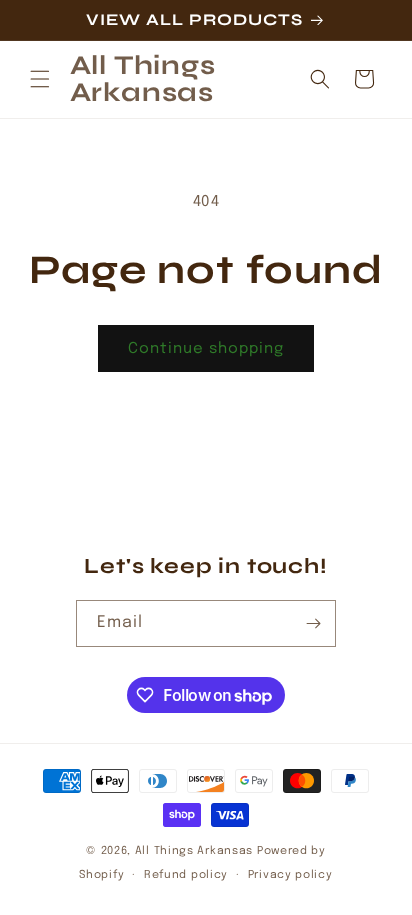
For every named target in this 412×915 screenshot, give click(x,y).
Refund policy (186, 875)
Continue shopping (206, 349)
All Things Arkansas (194, 851)
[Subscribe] (313, 623)
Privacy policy (290, 875)
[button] (40, 79)
